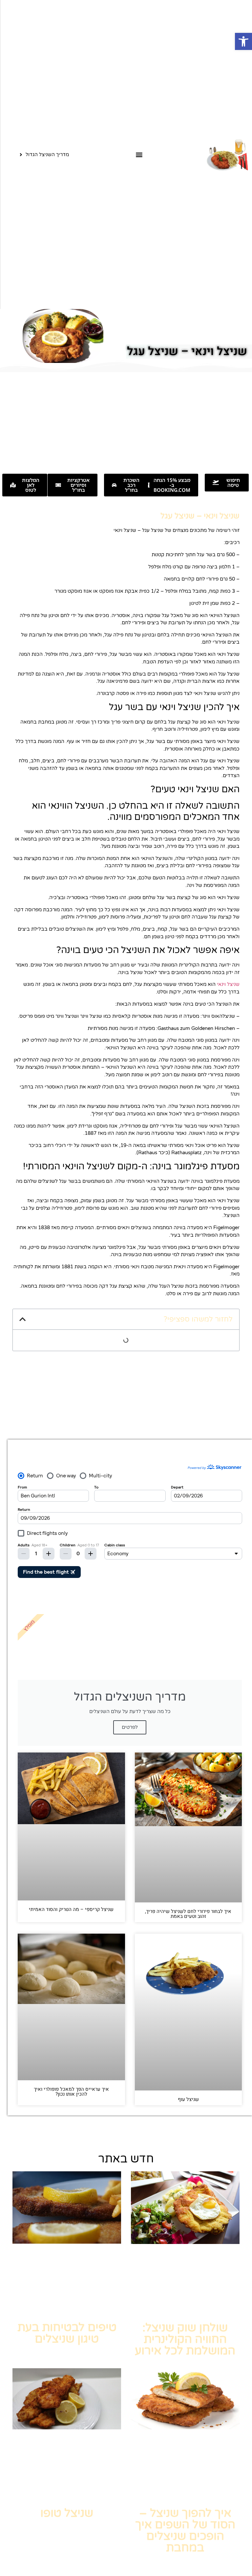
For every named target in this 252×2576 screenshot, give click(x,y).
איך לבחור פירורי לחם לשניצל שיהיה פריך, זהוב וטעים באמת (188, 1914)
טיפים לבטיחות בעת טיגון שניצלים (67, 2333)
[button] (243, 41)
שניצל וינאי (228, 984)
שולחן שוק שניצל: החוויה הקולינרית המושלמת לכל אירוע (185, 2339)
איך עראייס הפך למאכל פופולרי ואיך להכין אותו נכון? (71, 2092)
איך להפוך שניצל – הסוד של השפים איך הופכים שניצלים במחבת (185, 2530)
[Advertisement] (126, 421)
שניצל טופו (67, 2513)
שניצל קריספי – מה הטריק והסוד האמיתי (71, 1909)
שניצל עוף (188, 2099)
